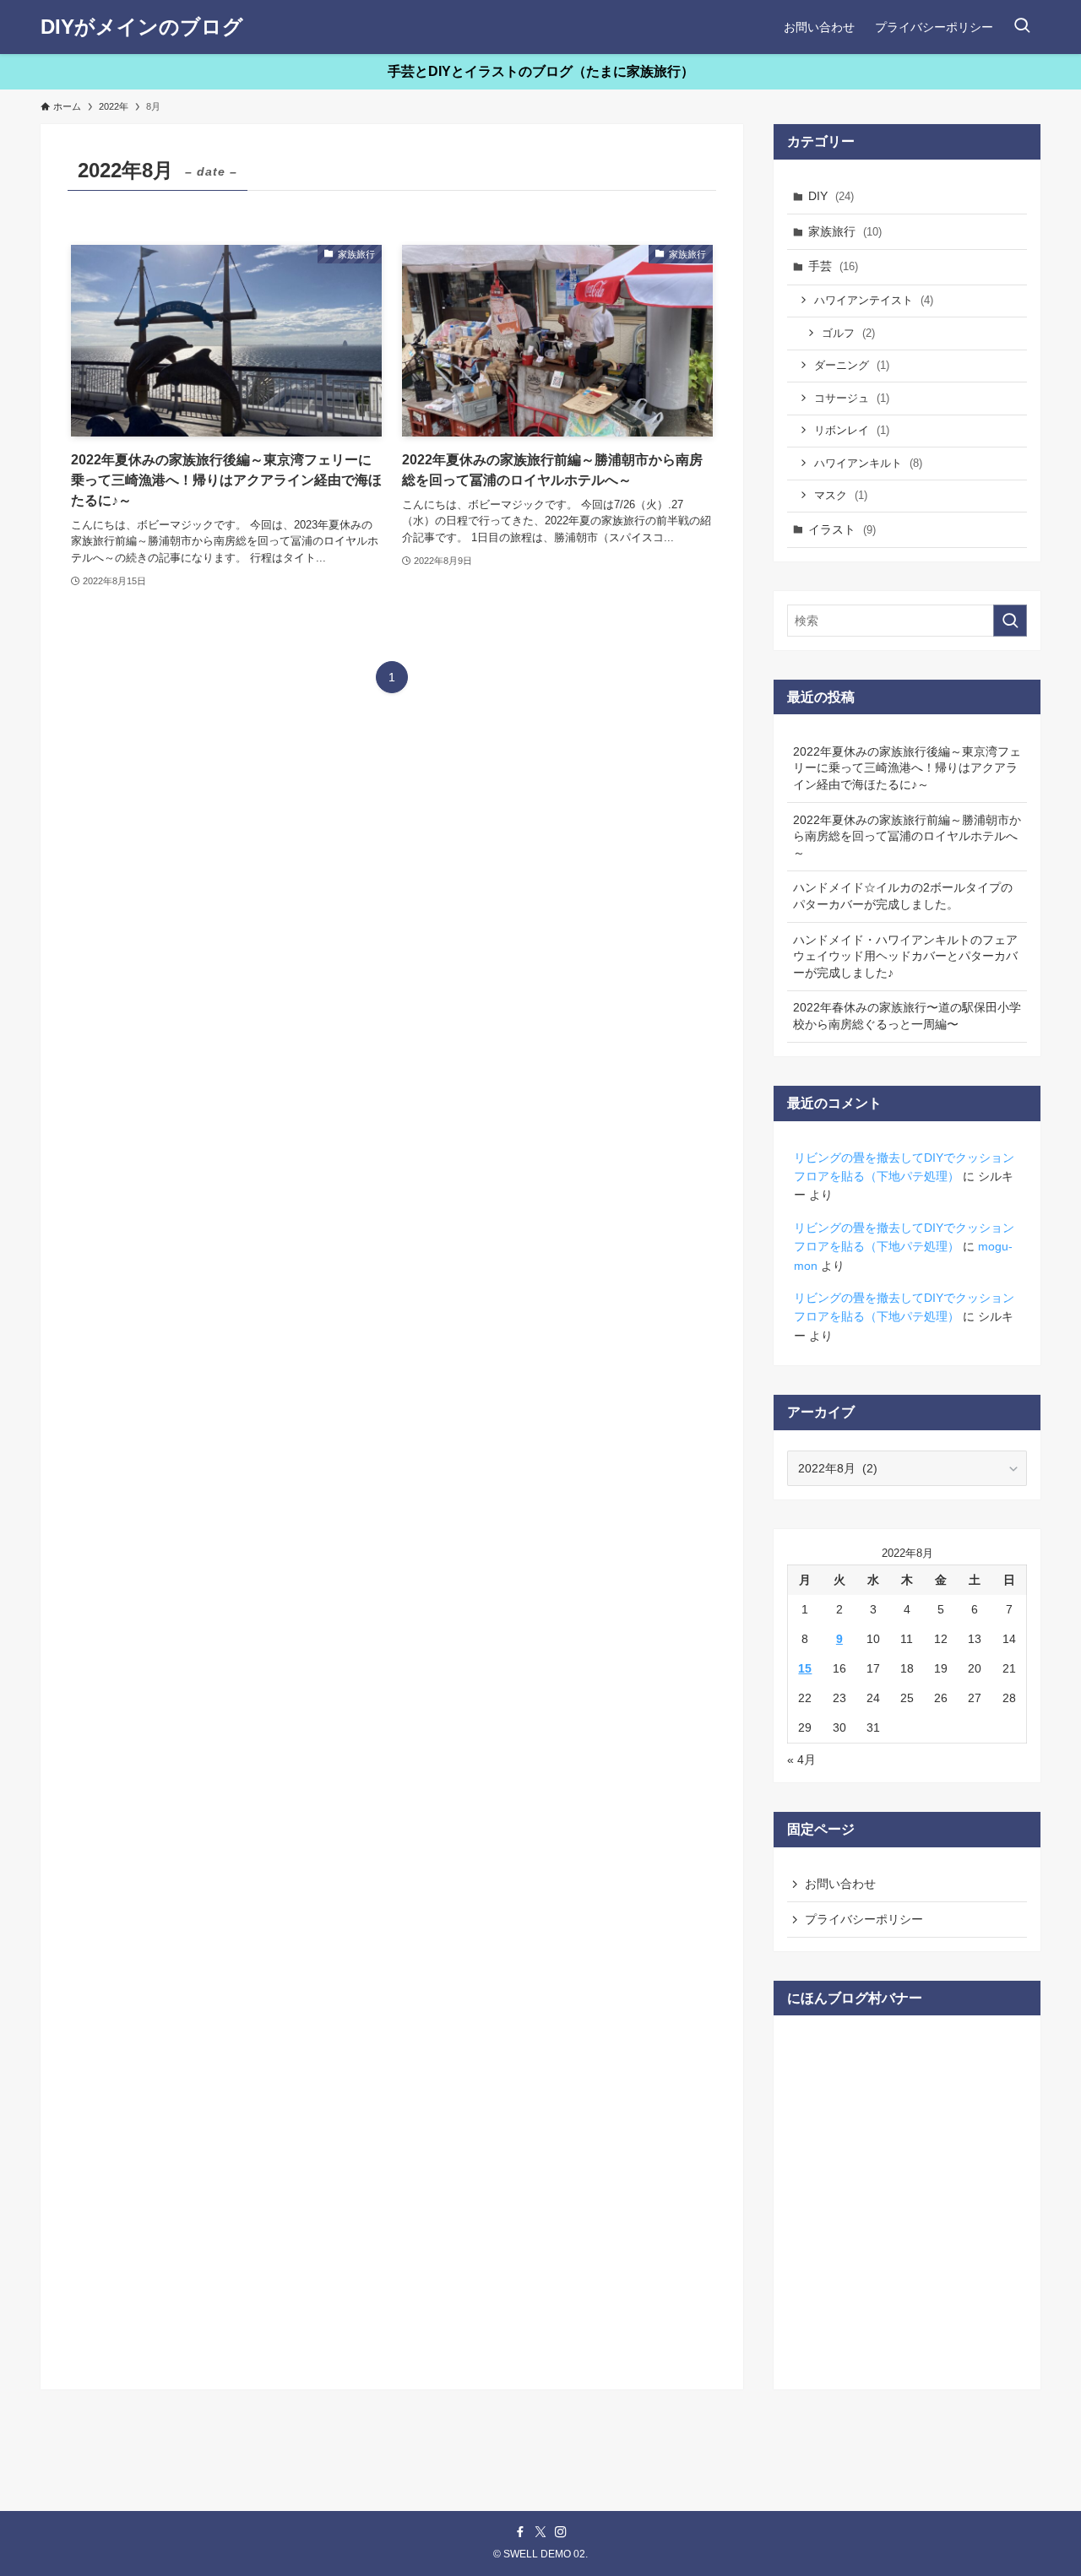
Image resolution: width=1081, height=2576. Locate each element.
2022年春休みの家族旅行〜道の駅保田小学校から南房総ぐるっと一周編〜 (907, 1016)
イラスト (842, 529)
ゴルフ (848, 333)
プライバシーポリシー (864, 1919)
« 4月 (801, 1760)
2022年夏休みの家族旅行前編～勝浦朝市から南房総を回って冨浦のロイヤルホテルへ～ (907, 836)
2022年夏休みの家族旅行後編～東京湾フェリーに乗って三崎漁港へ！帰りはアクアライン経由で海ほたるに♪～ (907, 768)
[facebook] (520, 2532)
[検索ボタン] (1022, 27)
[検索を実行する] (1010, 621)
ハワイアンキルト (868, 463)
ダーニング (852, 365)
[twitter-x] (540, 2532)
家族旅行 (845, 231)
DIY (831, 196)
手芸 (833, 266)
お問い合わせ (840, 1884)
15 (805, 1668)
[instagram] (561, 2532)
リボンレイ (852, 430)
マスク (841, 495)
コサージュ (852, 398)
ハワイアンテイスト (874, 300)
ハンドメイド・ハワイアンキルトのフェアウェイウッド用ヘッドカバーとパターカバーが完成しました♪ (905, 956)
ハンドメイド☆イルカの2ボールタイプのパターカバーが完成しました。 (903, 896)
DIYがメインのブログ (142, 27)
